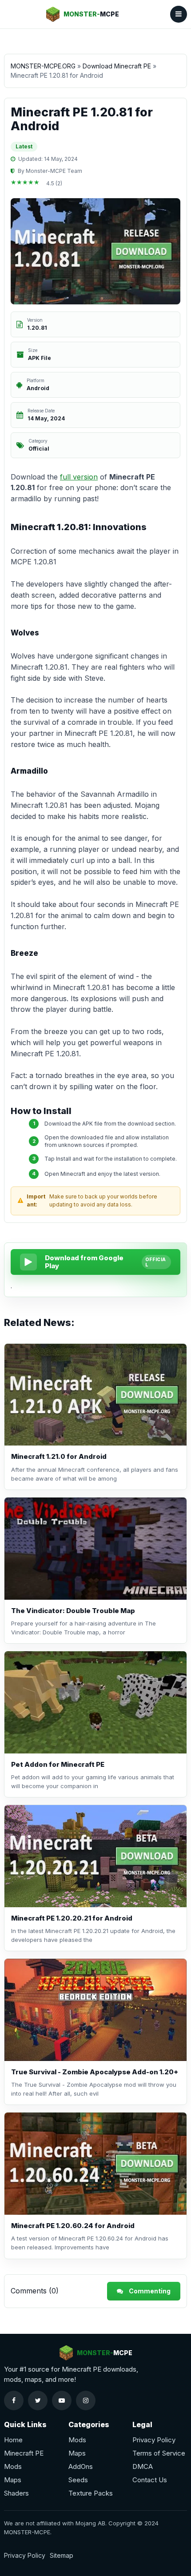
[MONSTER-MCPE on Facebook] (14, 2400)
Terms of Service (159, 2453)
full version (79, 477)
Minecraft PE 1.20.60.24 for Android (73, 2226)
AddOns (81, 2466)
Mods (13, 2466)
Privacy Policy (154, 2440)
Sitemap (62, 2555)
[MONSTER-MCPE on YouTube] (62, 2400)
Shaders (16, 2493)
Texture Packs (91, 2493)
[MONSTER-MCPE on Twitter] (38, 2400)
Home (13, 2440)
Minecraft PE (24, 2453)
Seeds (78, 2480)
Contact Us (150, 2480)
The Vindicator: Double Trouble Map (73, 1611)
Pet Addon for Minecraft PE (58, 1764)
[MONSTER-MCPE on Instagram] (86, 2400)
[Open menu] (179, 14)
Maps (13, 2480)
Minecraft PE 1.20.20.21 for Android (72, 1918)
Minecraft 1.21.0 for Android (59, 1456)
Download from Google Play (84, 1262)
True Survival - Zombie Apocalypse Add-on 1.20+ (95, 2072)
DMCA (143, 2466)
